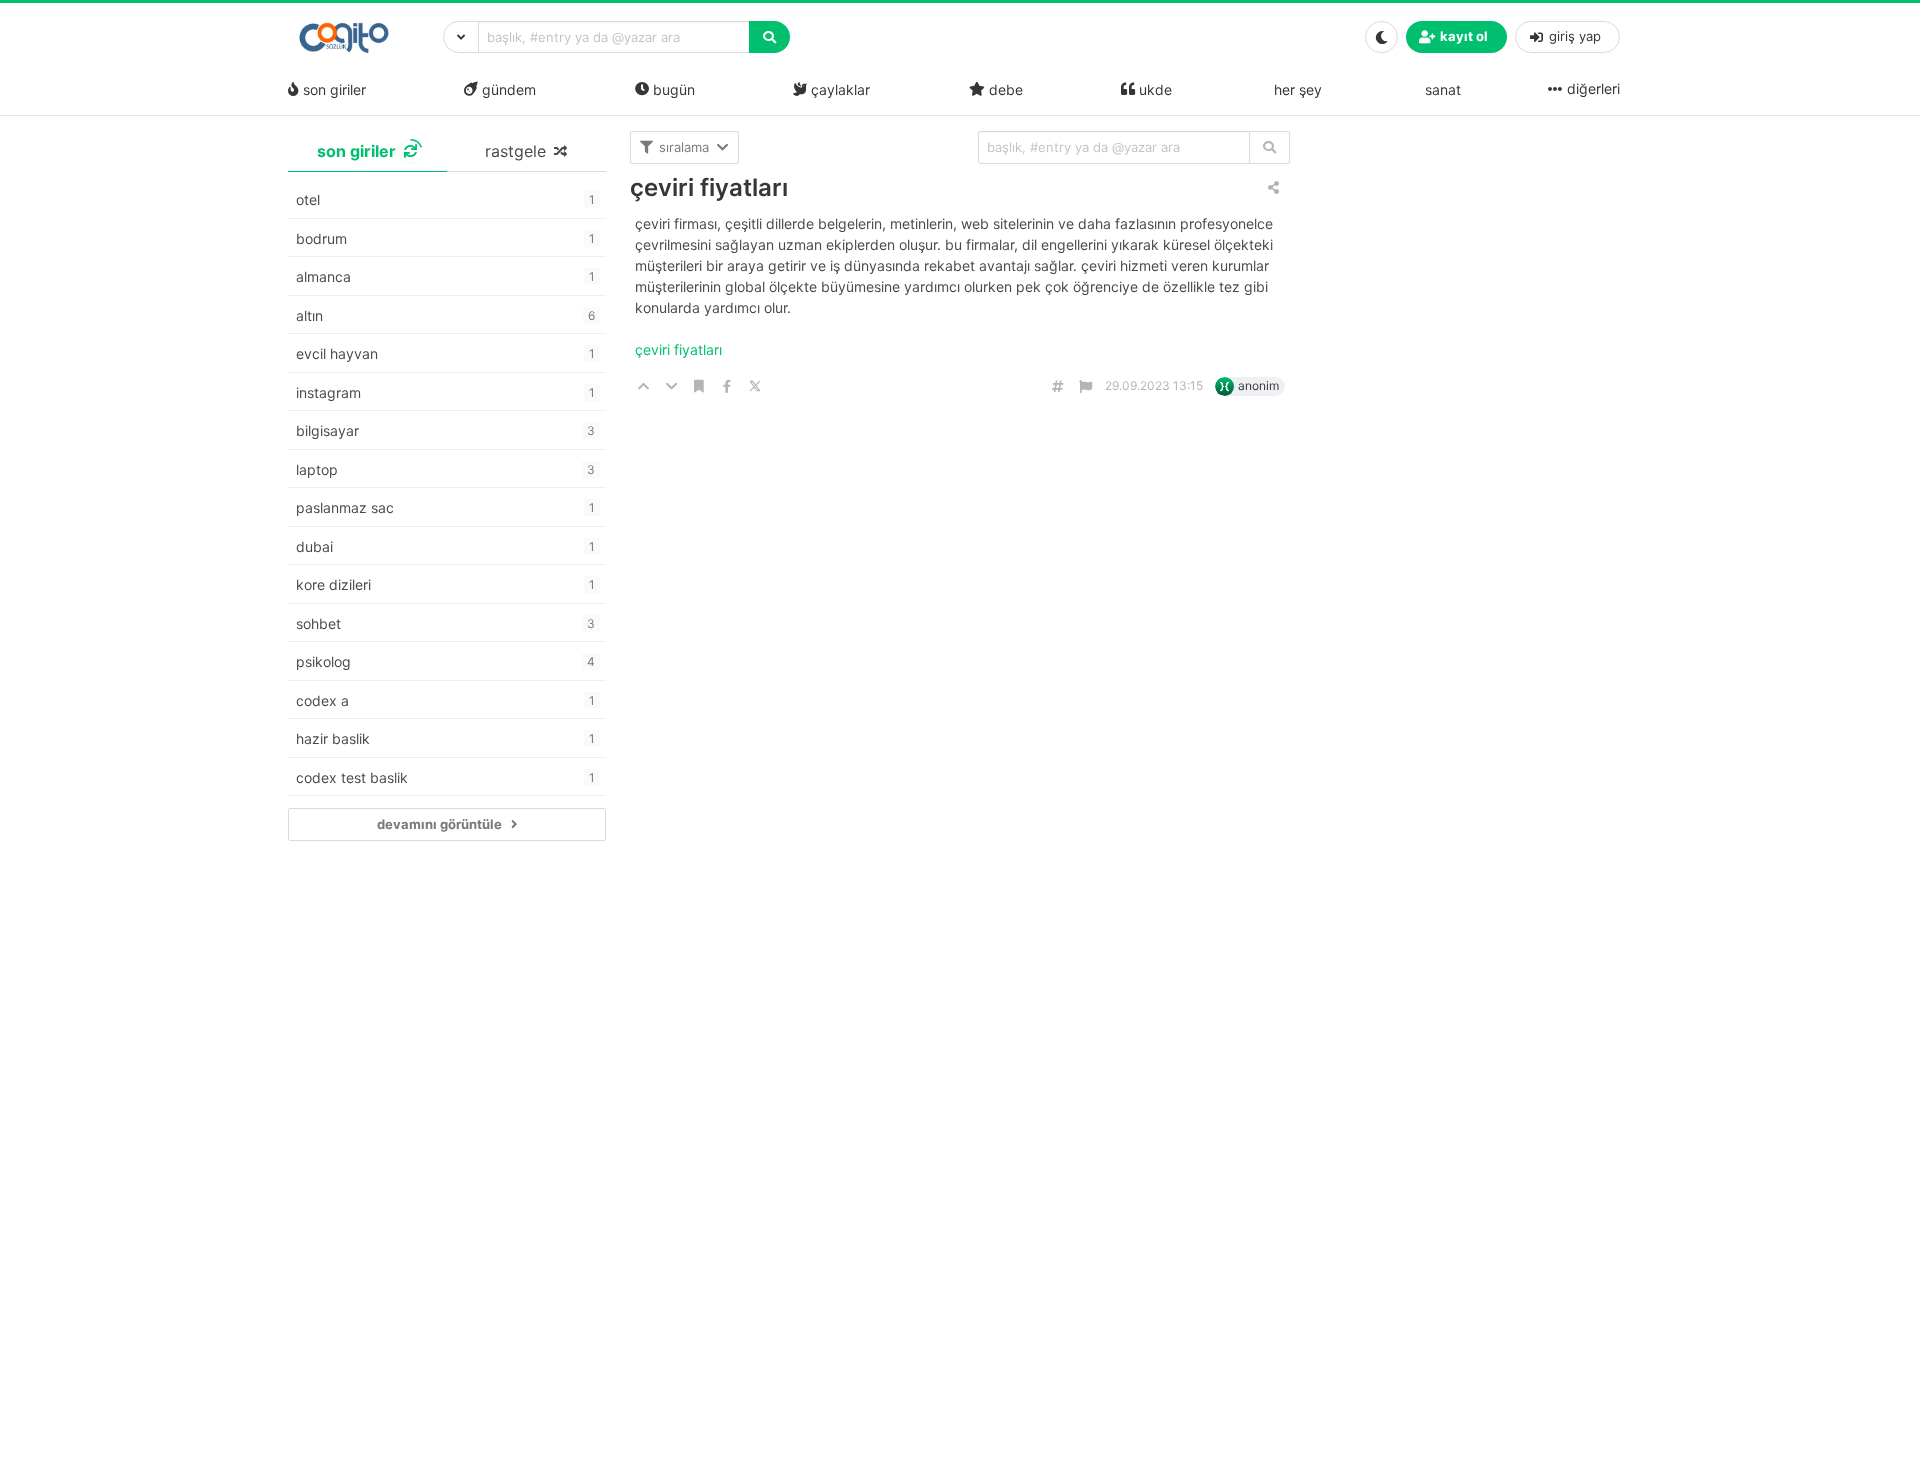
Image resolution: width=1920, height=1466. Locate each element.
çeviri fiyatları (709, 187)
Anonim (1258, 385)
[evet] (1269, 147)
